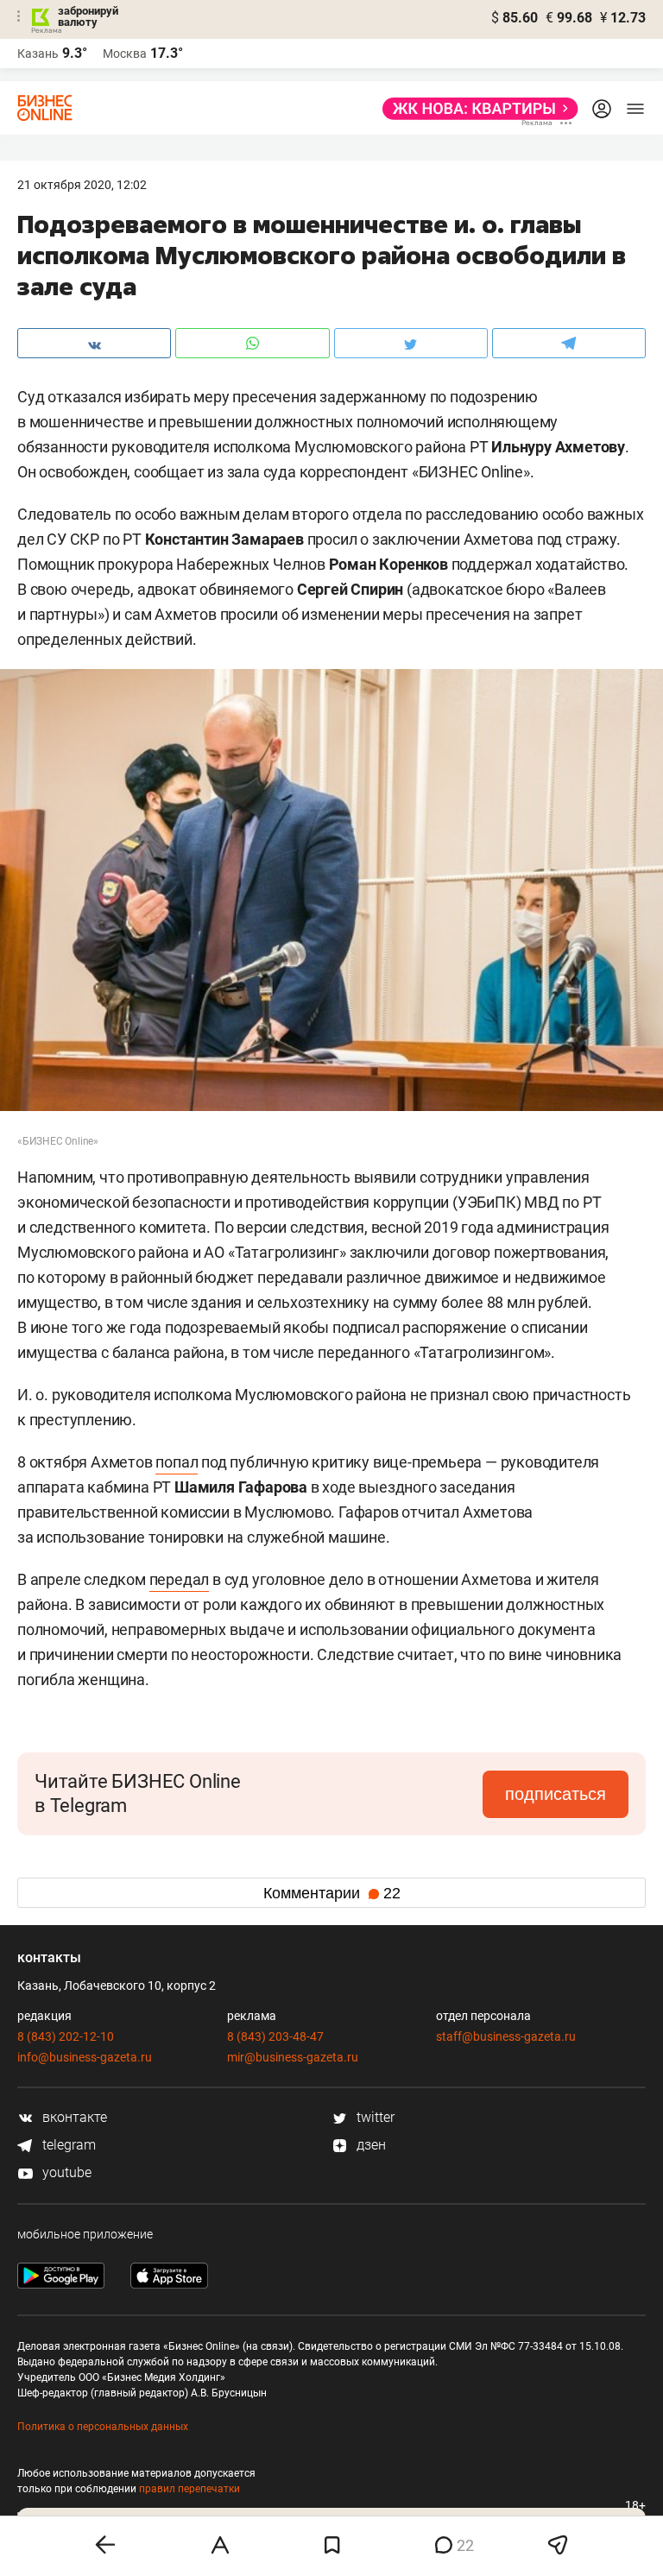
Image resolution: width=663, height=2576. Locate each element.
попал (177, 1462)
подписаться (556, 1794)
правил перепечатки (189, 2489)
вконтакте (73, 2117)
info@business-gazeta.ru (85, 2057)
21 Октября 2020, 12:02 (82, 185)
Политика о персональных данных (103, 2427)
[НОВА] (475, 109)
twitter (374, 2117)
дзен (369, 2145)
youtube (65, 2172)
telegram (67, 2145)
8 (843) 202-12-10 (66, 2036)
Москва (125, 54)
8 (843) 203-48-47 (275, 2036)
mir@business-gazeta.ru (293, 2057)
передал (180, 1579)
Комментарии (332, 1893)
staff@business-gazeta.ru (506, 2036)
